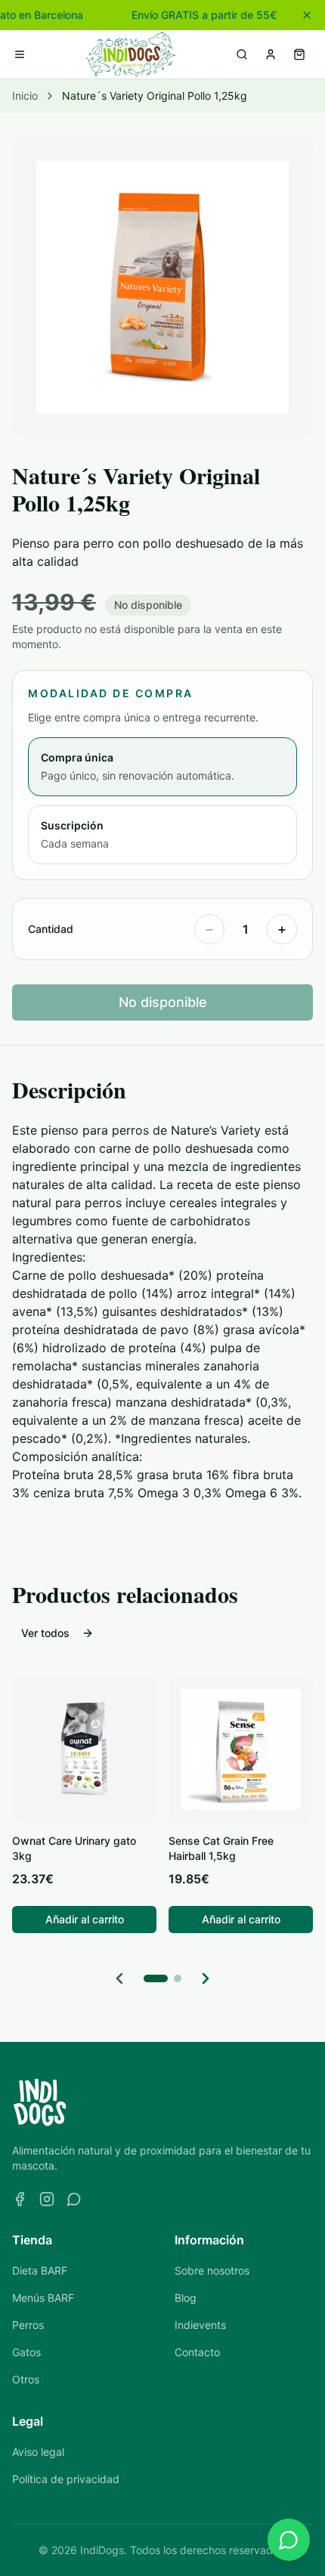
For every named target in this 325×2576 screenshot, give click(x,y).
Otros (26, 2379)
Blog (186, 2298)
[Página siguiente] (206, 1978)
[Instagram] (47, 2199)
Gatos (26, 2352)
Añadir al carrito (85, 1919)
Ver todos (45, 1633)
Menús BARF (43, 2298)
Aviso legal (38, 2452)
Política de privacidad (66, 2479)
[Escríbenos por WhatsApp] (289, 2540)
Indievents (200, 2325)
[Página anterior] (119, 1978)
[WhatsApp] (74, 2199)
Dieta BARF (40, 2270)
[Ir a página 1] (156, 1978)
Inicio (25, 96)
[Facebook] (20, 2199)
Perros (28, 2325)
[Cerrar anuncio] (307, 15)
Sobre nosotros (212, 2270)
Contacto (197, 2352)
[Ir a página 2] (178, 1978)
